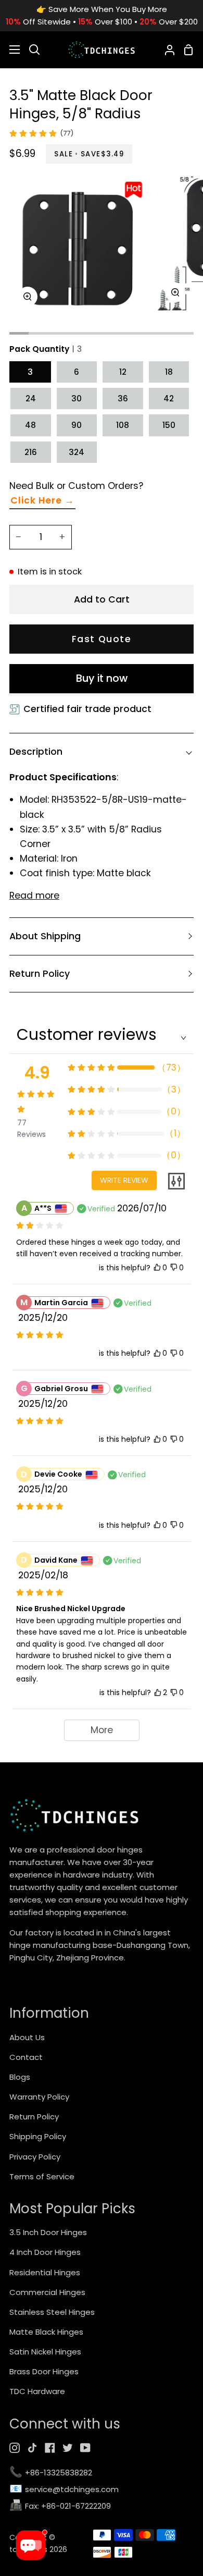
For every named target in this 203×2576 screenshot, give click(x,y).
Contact (26, 2057)
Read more (34, 896)
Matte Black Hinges (46, 2332)
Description (36, 752)
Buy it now (102, 678)
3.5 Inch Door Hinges (48, 2232)
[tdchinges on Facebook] (50, 2448)
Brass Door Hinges (44, 2371)
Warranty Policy (39, 2097)
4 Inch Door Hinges (45, 2252)
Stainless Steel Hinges (52, 2312)
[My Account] (166, 50)
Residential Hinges (45, 2272)
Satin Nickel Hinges (45, 2352)
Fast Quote (102, 639)
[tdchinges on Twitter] (68, 2448)
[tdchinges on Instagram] (15, 2448)
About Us (27, 2037)
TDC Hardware (37, 2391)
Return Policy (40, 974)
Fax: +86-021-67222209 (60, 2506)
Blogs (20, 2077)
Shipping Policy (38, 2136)
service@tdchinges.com (64, 2490)
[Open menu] (10, 50)
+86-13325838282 (51, 2473)
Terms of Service (42, 2176)
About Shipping (45, 936)
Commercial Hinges (47, 2292)
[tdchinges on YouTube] (85, 2448)
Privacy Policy (35, 2157)
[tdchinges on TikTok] (32, 2448)
